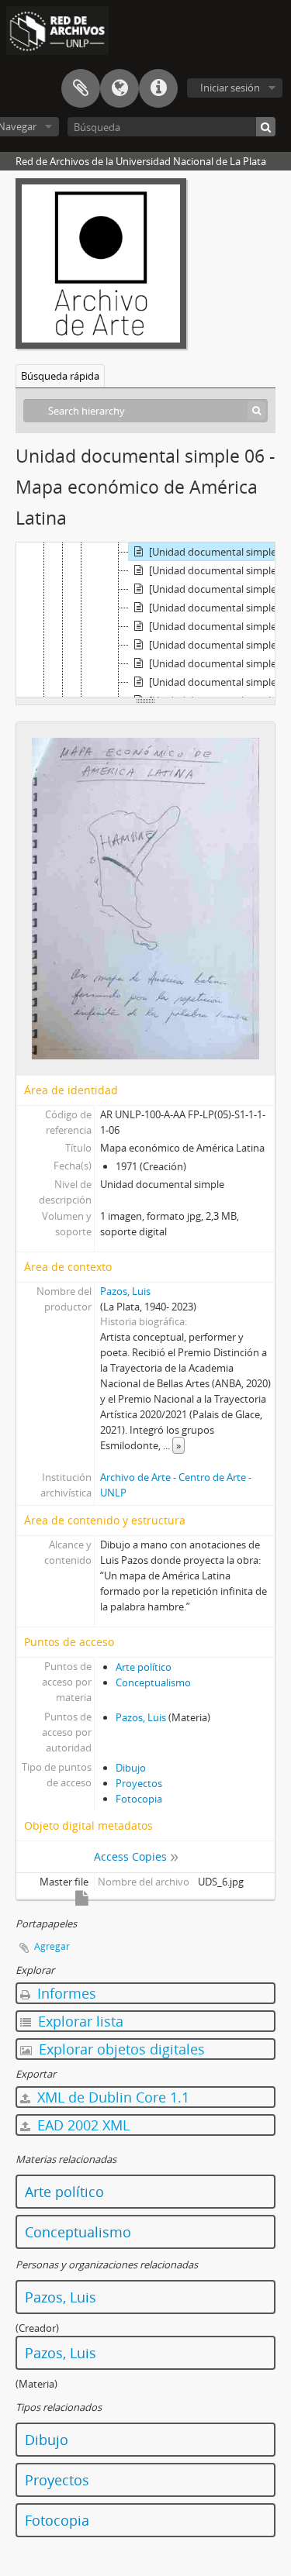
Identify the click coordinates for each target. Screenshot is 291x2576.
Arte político (144, 1667)
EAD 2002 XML (81, 2125)
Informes (65, 1993)
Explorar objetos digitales (120, 2049)
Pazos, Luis (125, 1291)
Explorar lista (79, 2021)
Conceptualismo (153, 1682)
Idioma (120, 88)
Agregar (52, 1946)
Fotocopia (139, 1799)
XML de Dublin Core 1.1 (111, 2097)
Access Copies (130, 1856)
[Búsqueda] (266, 127)
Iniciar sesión (230, 88)
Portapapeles (81, 88)
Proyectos (139, 1783)
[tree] (145, 620)
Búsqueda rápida (60, 376)
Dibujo (131, 1768)
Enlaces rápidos (158, 88)
